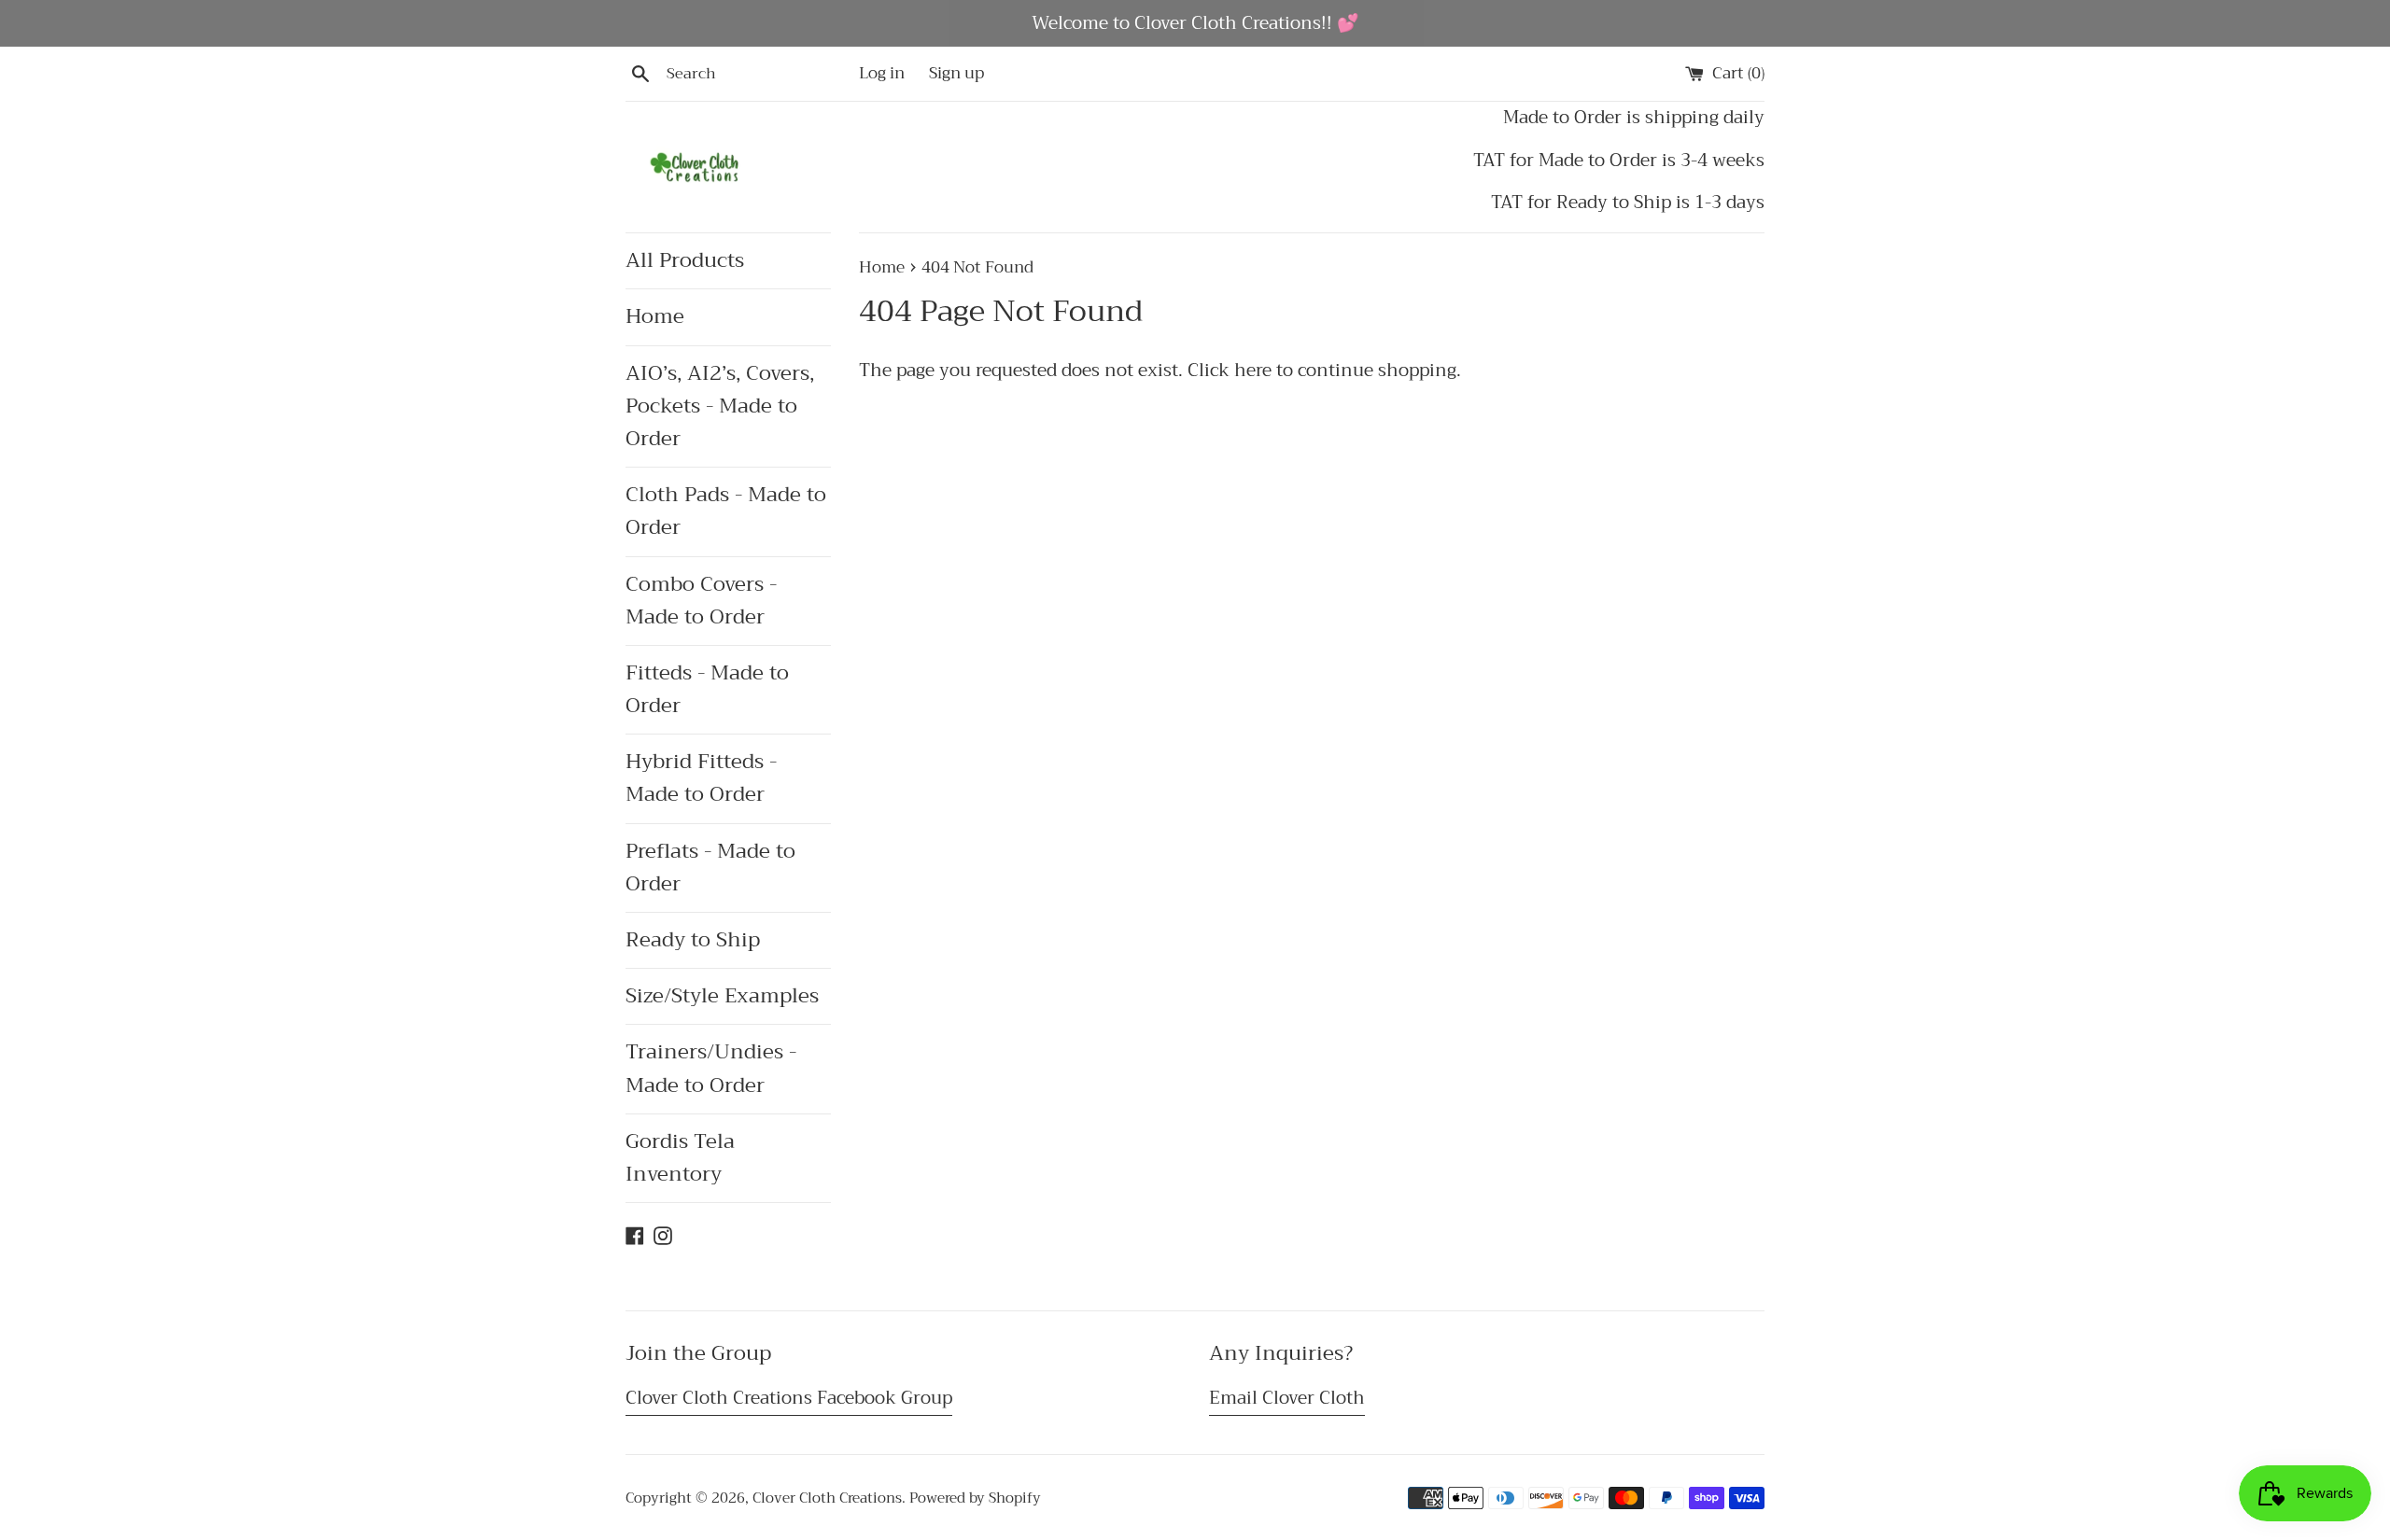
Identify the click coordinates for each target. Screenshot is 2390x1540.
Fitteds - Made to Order (707, 689)
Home (655, 316)
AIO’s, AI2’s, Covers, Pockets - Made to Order (720, 406)
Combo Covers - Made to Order (701, 601)
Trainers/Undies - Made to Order (711, 1068)
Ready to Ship (693, 940)
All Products (685, 260)
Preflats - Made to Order (710, 868)
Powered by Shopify (975, 1498)
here (1253, 370)
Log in (882, 73)
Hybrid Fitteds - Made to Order (701, 778)
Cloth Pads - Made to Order (726, 511)
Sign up (956, 73)
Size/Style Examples (722, 996)
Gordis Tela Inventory (680, 1158)
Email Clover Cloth (1287, 1398)
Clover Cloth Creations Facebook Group (789, 1398)
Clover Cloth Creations (827, 1498)
